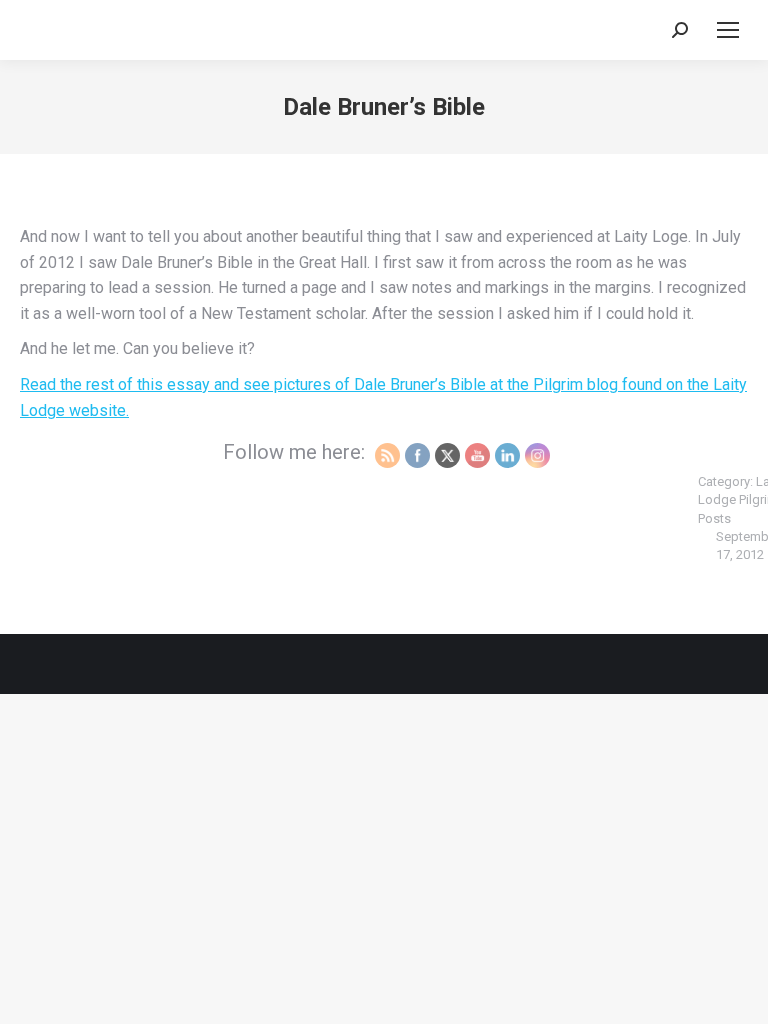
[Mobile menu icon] (728, 30)
